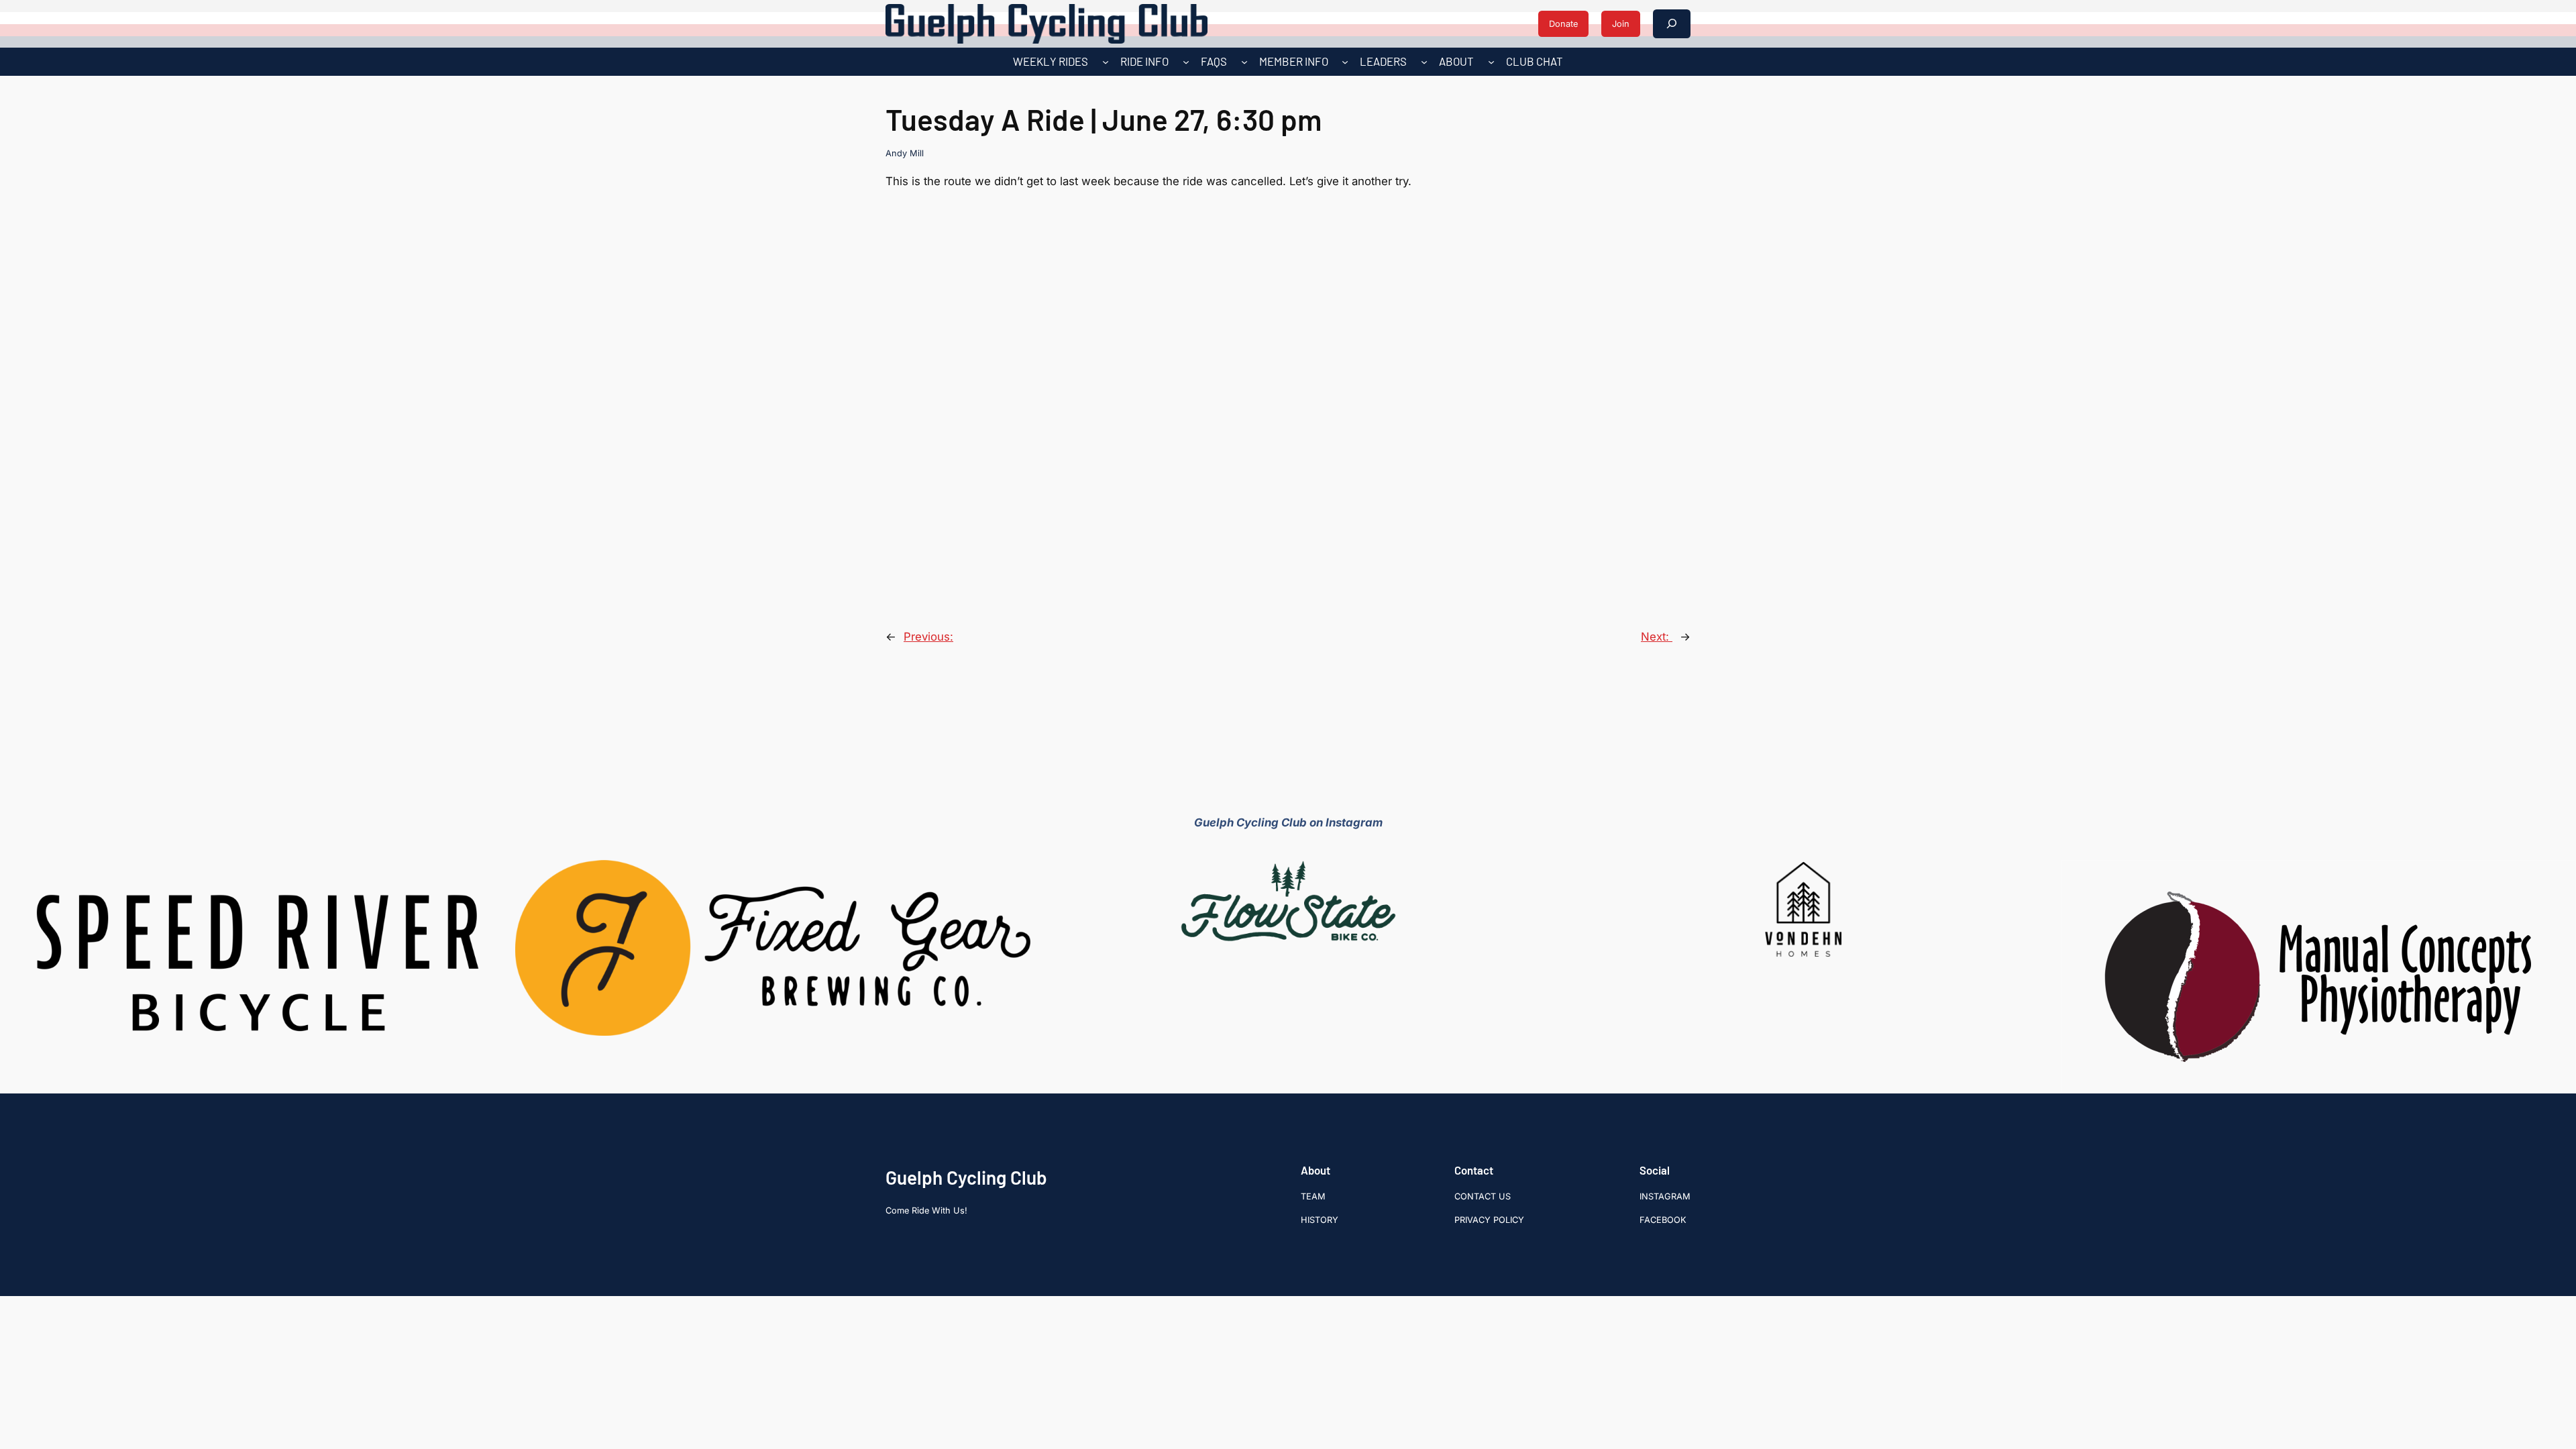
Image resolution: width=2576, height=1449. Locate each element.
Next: (1657, 637)
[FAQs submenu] (1244, 62)
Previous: (928, 637)
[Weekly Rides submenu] (1106, 62)
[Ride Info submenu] (1186, 62)
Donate (1563, 24)
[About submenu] (1491, 62)
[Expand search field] (1672, 24)
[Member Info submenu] (1345, 62)
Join (1621, 24)
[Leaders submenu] (1424, 62)
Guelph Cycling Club (966, 1177)
